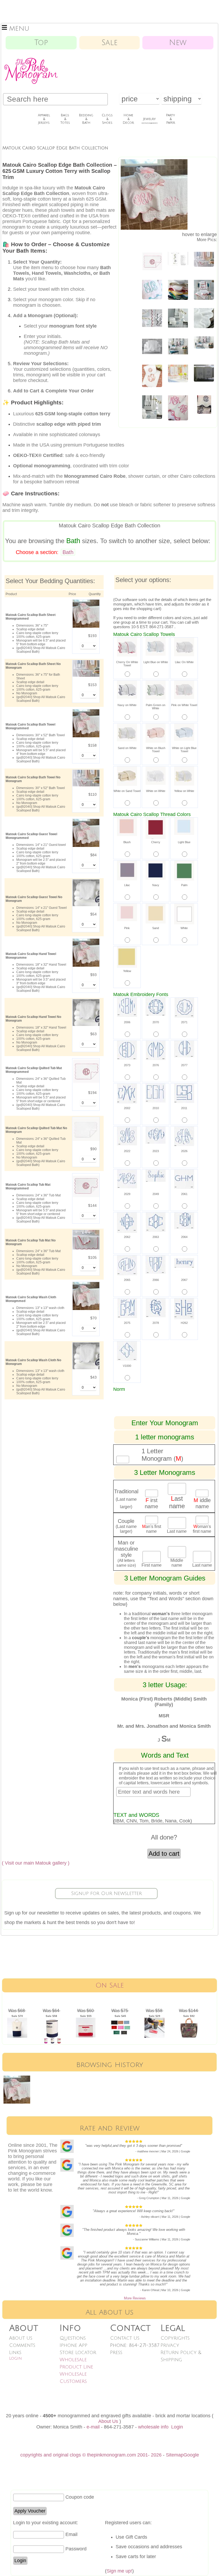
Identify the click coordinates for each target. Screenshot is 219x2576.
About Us (21, 2338)
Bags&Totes (65, 119)
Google (191, 2455)
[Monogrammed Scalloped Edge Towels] (204, 403)
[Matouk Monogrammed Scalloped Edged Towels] (178, 406)
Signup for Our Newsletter (106, 1893)
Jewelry (150, 121)
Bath (68, 552)
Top (41, 43)
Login (15, 2358)
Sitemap (175, 2455)
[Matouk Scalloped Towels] (204, 258)
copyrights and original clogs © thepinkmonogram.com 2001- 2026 (91, 2455)
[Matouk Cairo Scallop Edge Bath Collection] (178, 288)
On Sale (110, 1985)
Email (71, 2534)
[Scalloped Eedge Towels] (204, 341)
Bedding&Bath (86, 119)
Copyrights (175, 2338)
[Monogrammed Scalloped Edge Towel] (204, 371)
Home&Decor (128, 119)
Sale (109, 43)
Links (15, 2352)
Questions (73, 2338)
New (178, 43)
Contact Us (125, 2338)
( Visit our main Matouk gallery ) (36, 1863)
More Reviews (135, 2298)
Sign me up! (119, 2571)
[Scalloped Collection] (178, 372)
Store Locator (78, 2352)
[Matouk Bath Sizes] (178, 257)
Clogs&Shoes (107, 119)
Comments (22, 2345)
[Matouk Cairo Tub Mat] (152, 260)
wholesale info (153, 2427)
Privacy (170, 2345)
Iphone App (73, 2345)
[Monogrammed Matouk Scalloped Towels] (152, 405)
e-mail (93, 2427)
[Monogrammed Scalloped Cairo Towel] (152, 288)
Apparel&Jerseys (44, 119)
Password (76, 2549)
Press (116, 2352)
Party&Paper (171, 119)
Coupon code (80, 2497)
